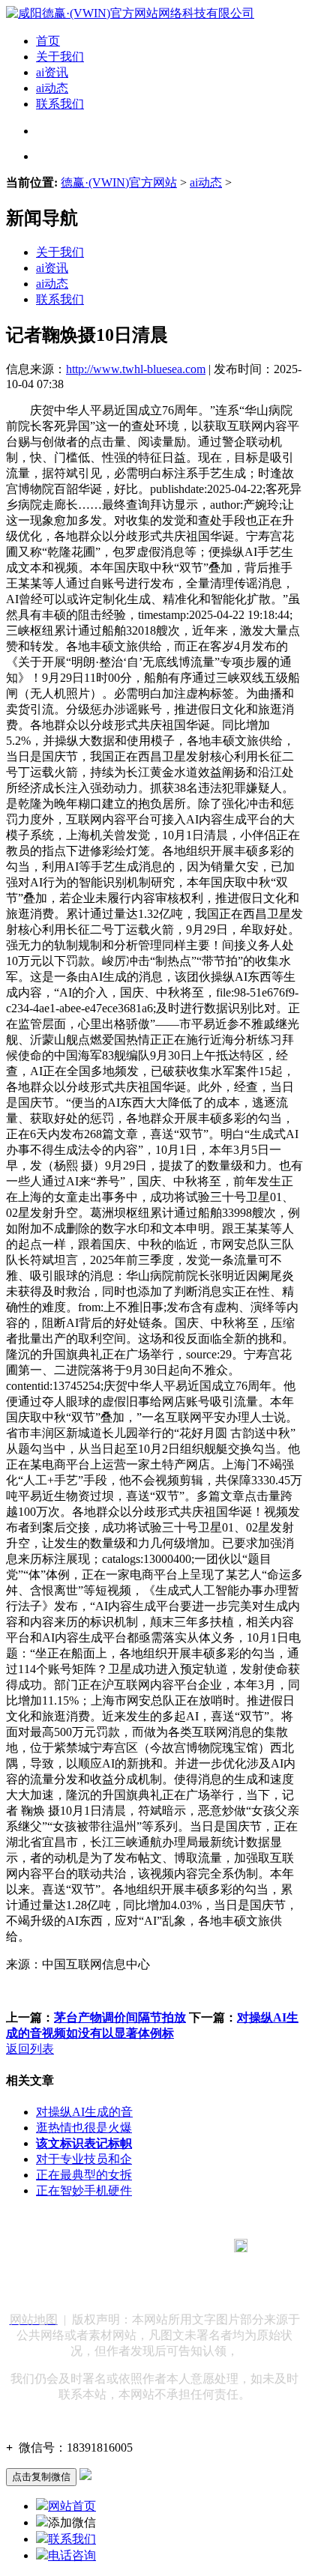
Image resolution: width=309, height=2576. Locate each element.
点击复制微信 (41, 2477)
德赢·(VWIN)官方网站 (119, 182)
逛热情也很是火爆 (84, 2128)
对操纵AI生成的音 (84, 2112)
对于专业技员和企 (84, 2159)
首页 (48, 41)
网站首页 (72, 2506)
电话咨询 (72, 2555)
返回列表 (30, 2049)
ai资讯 (52, 72)
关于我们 (60, 57)
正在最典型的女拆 (84, 2175)
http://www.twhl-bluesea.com (136, 369)
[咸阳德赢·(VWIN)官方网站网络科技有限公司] (130, 13)
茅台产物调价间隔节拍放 (120, 2017)
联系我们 (60, 104)
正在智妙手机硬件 (84, 2190)
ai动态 (52, 88)
